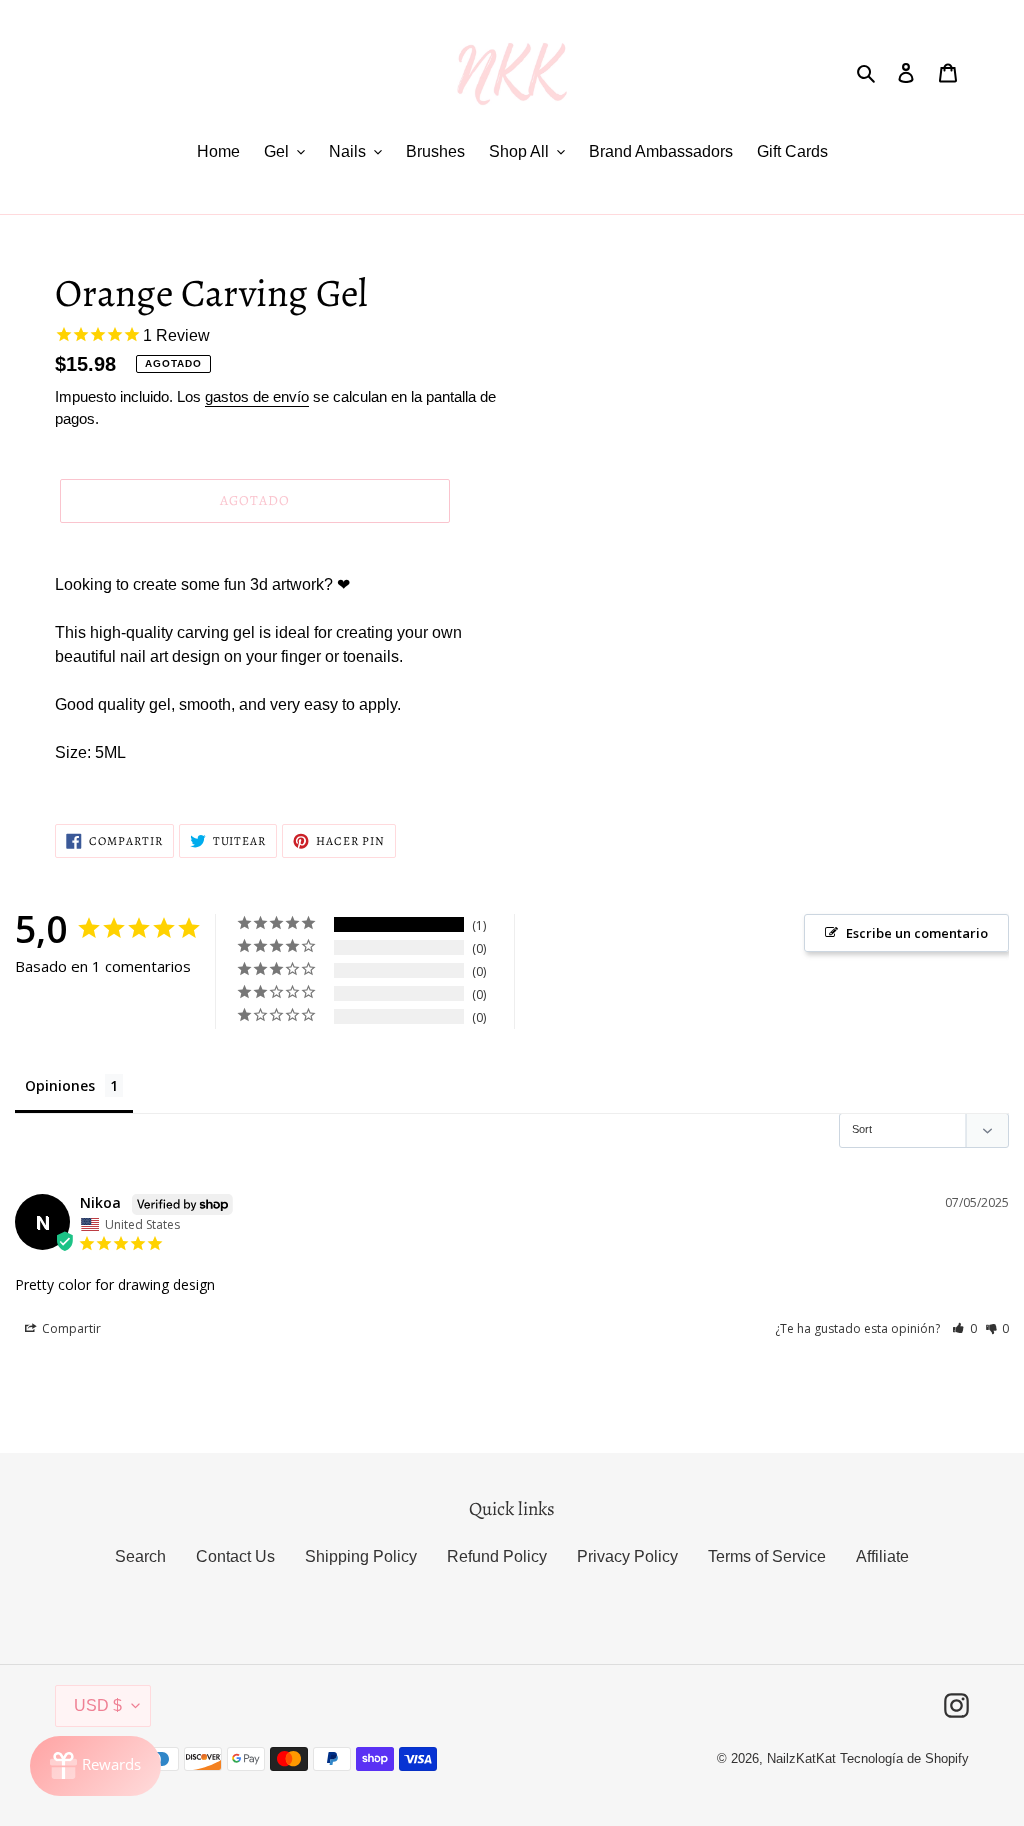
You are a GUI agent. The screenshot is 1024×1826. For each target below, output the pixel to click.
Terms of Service (767, 1556)
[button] (964, 1328)
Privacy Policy (627, 1556)
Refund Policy (497, 1556)
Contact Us (235, 1556)
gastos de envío (257, 396)
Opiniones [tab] (60, 1085)
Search (140, 1556)
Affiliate (882, 1556)
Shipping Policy (361, 1556)
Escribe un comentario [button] (917, 933)
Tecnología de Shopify (904, 1758)
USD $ (98, 1705)
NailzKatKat (801, 1758)
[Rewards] (95, 1766)
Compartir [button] (70, 1328)
